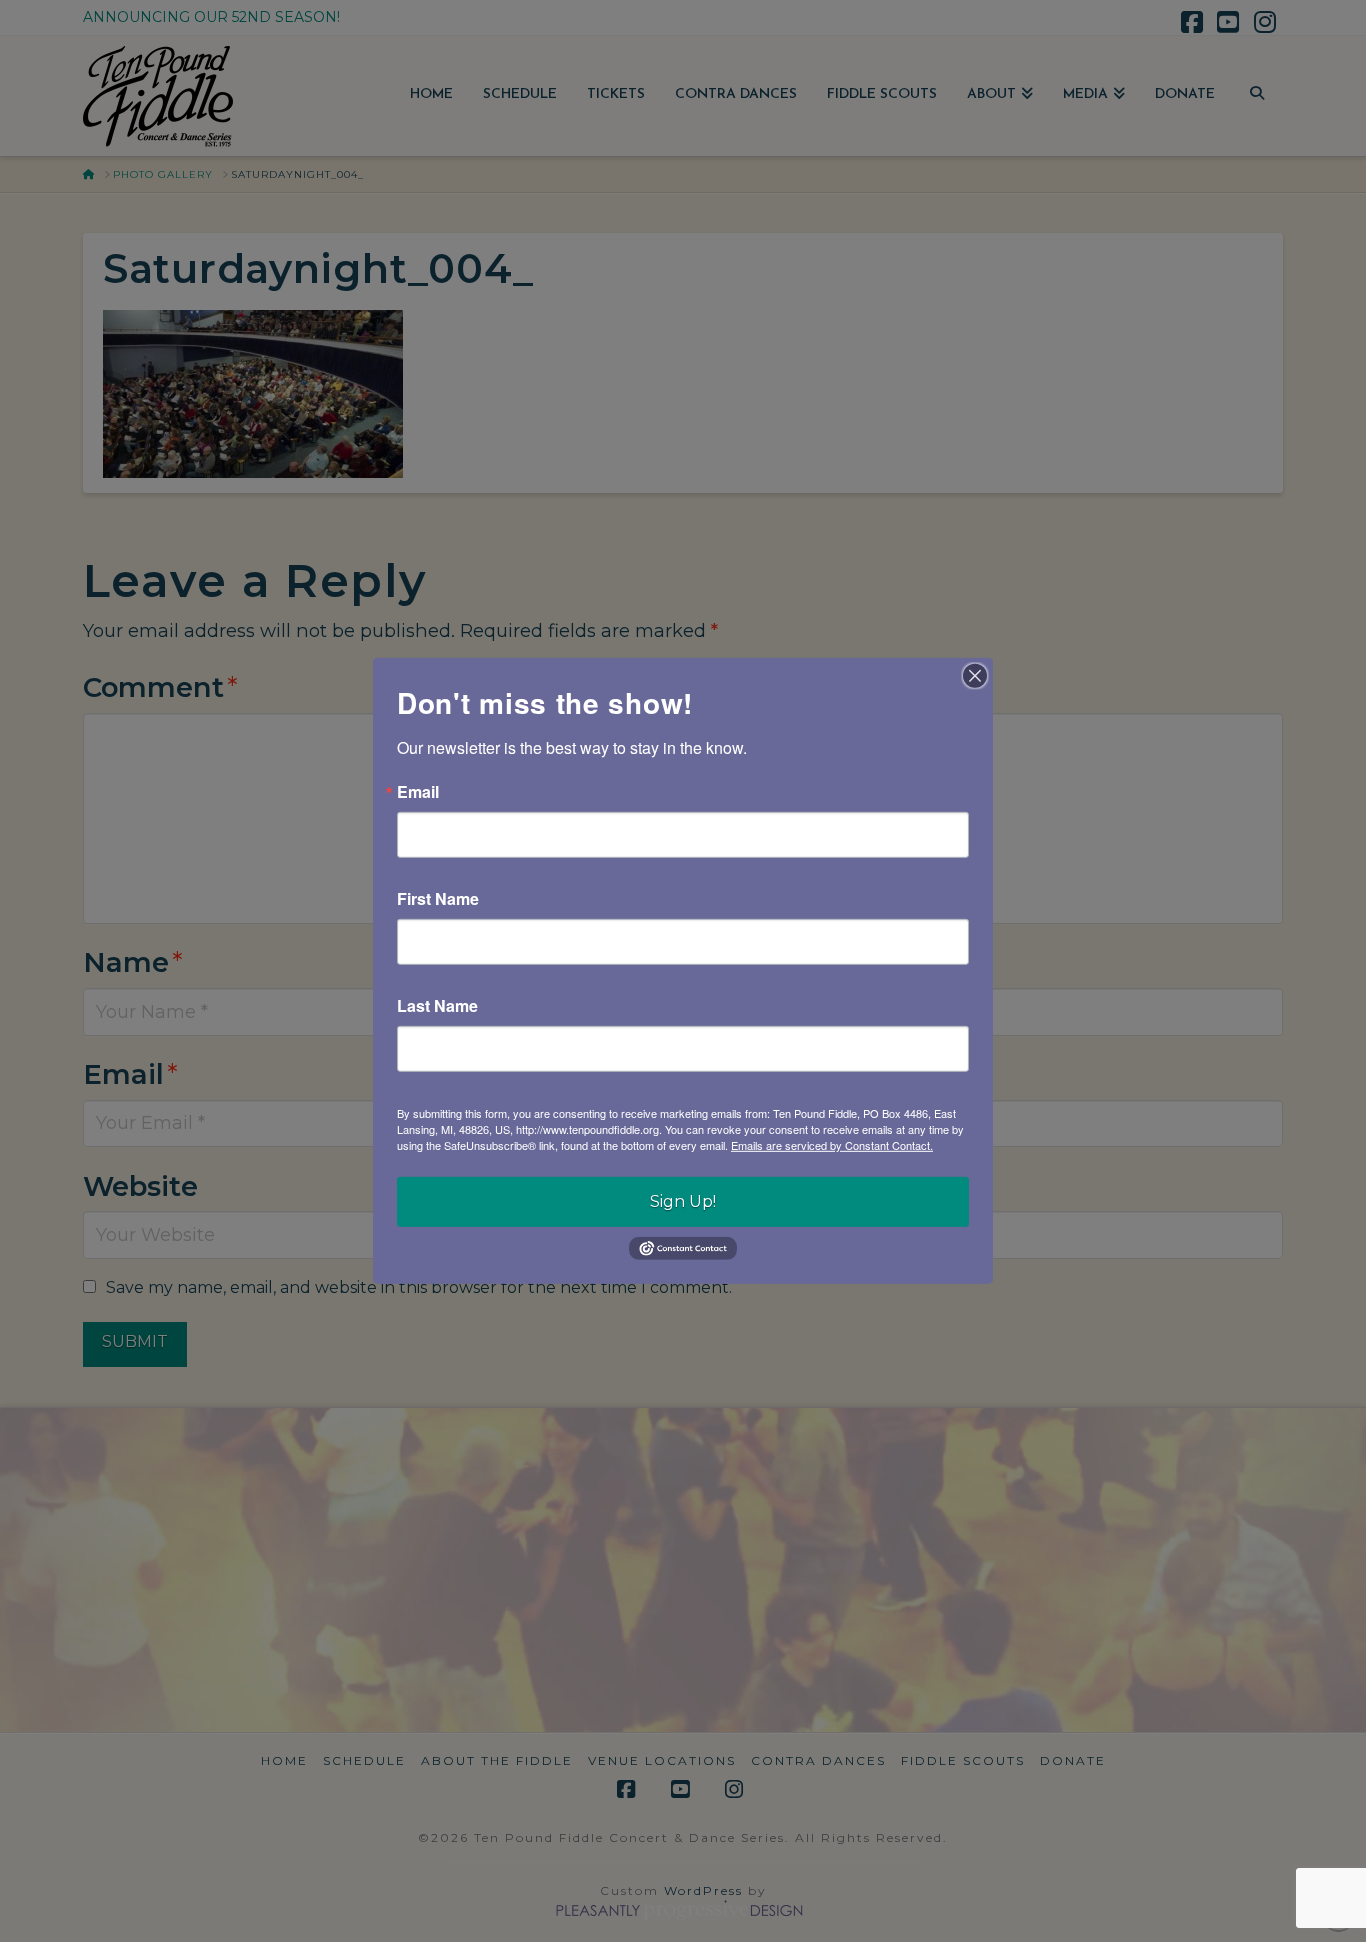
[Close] (975, 676)
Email (418, 792)
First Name (438, 899)
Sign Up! (683, 1201)
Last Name (437, 1006)
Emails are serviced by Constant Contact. (832, 1145)
